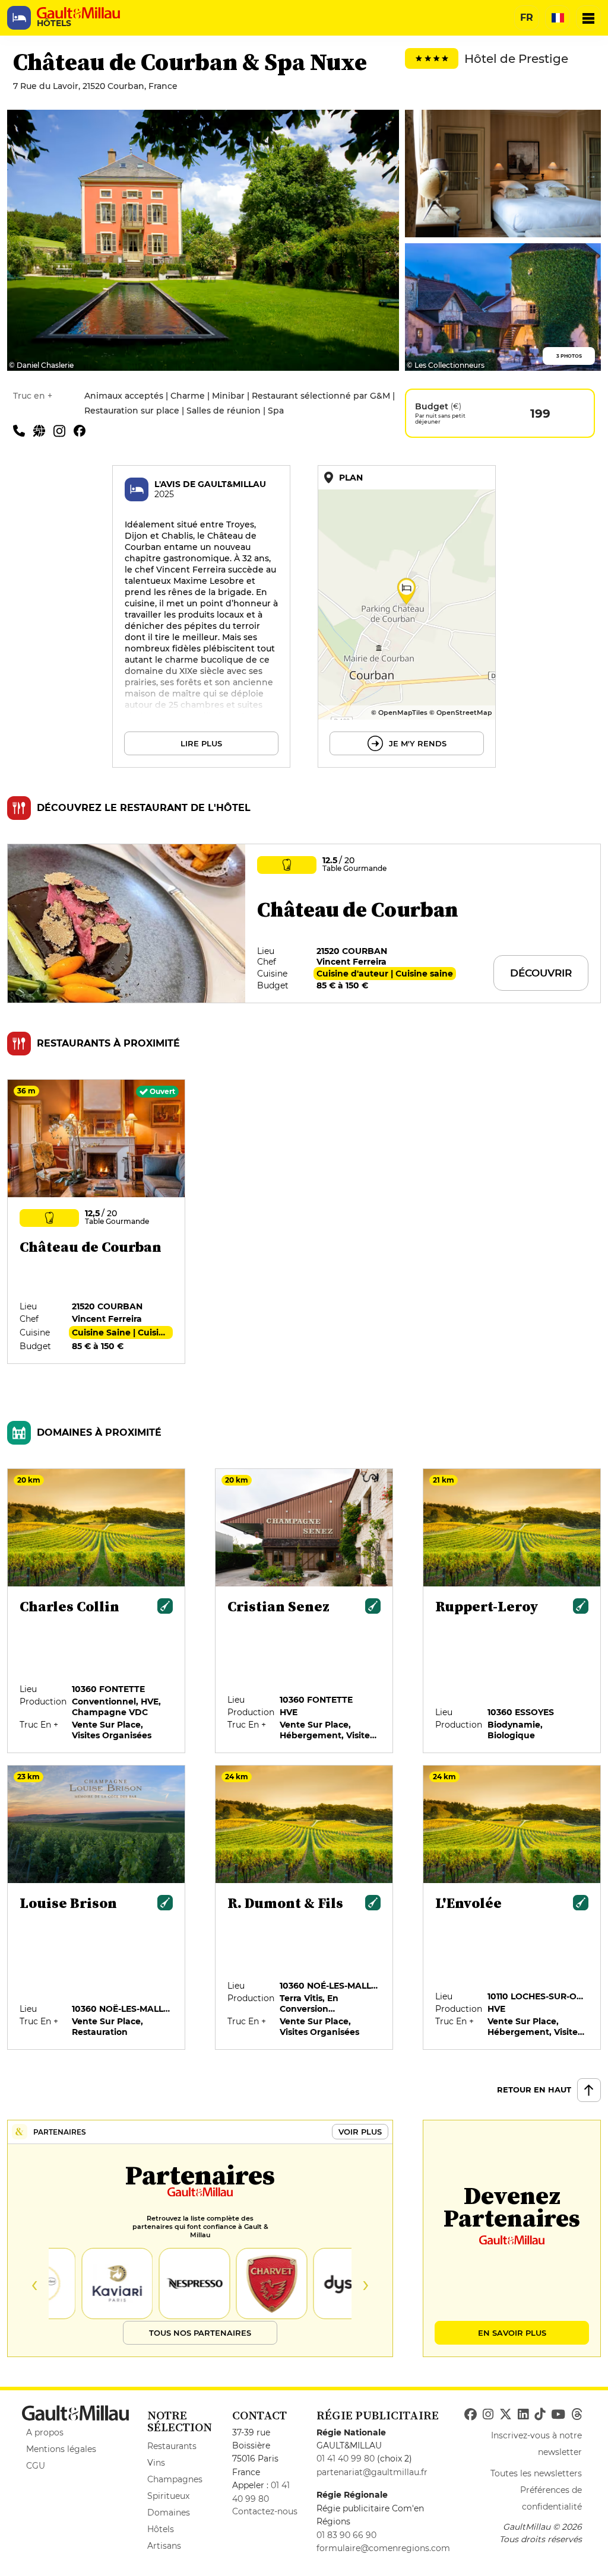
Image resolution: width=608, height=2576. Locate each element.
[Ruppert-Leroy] (512, 1611)
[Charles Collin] (97, 1611)
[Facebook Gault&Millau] (471, 2415)
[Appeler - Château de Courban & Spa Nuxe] (23, 430)
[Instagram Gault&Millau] (488, 2415)
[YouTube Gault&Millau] (558, 2415)
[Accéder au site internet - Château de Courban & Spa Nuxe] (43, 430)
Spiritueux (168, 2496)
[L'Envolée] (512, 1908)
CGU (36, 2466)
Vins (156, 2463)
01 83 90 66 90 (346, 2535)
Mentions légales (61, 2449)
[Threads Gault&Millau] (577, 2415)
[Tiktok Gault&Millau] (540, 2415)
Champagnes (175, 2479)
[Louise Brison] (97, 1908)
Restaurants (172, 2446)
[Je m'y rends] (407, 616)
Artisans (164, 2546)
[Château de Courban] (97, 1222)
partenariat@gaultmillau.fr (372, 2472)
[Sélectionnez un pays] (558, 18)
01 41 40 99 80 (346, 2459)
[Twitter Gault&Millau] (506, 2415)
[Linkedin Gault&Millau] (523, 2415)
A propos (45, 2432)
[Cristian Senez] (305, 1611)
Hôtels (161, 2529)
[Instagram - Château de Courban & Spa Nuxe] (64, 430)
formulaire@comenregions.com (383, 2548)
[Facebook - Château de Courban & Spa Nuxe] (83, 430)
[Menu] (588, 18)
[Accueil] (78, 13)
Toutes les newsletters (536, 2473)
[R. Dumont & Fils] (305, 1908)
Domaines (169, 2513)
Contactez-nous (265, 2511)
